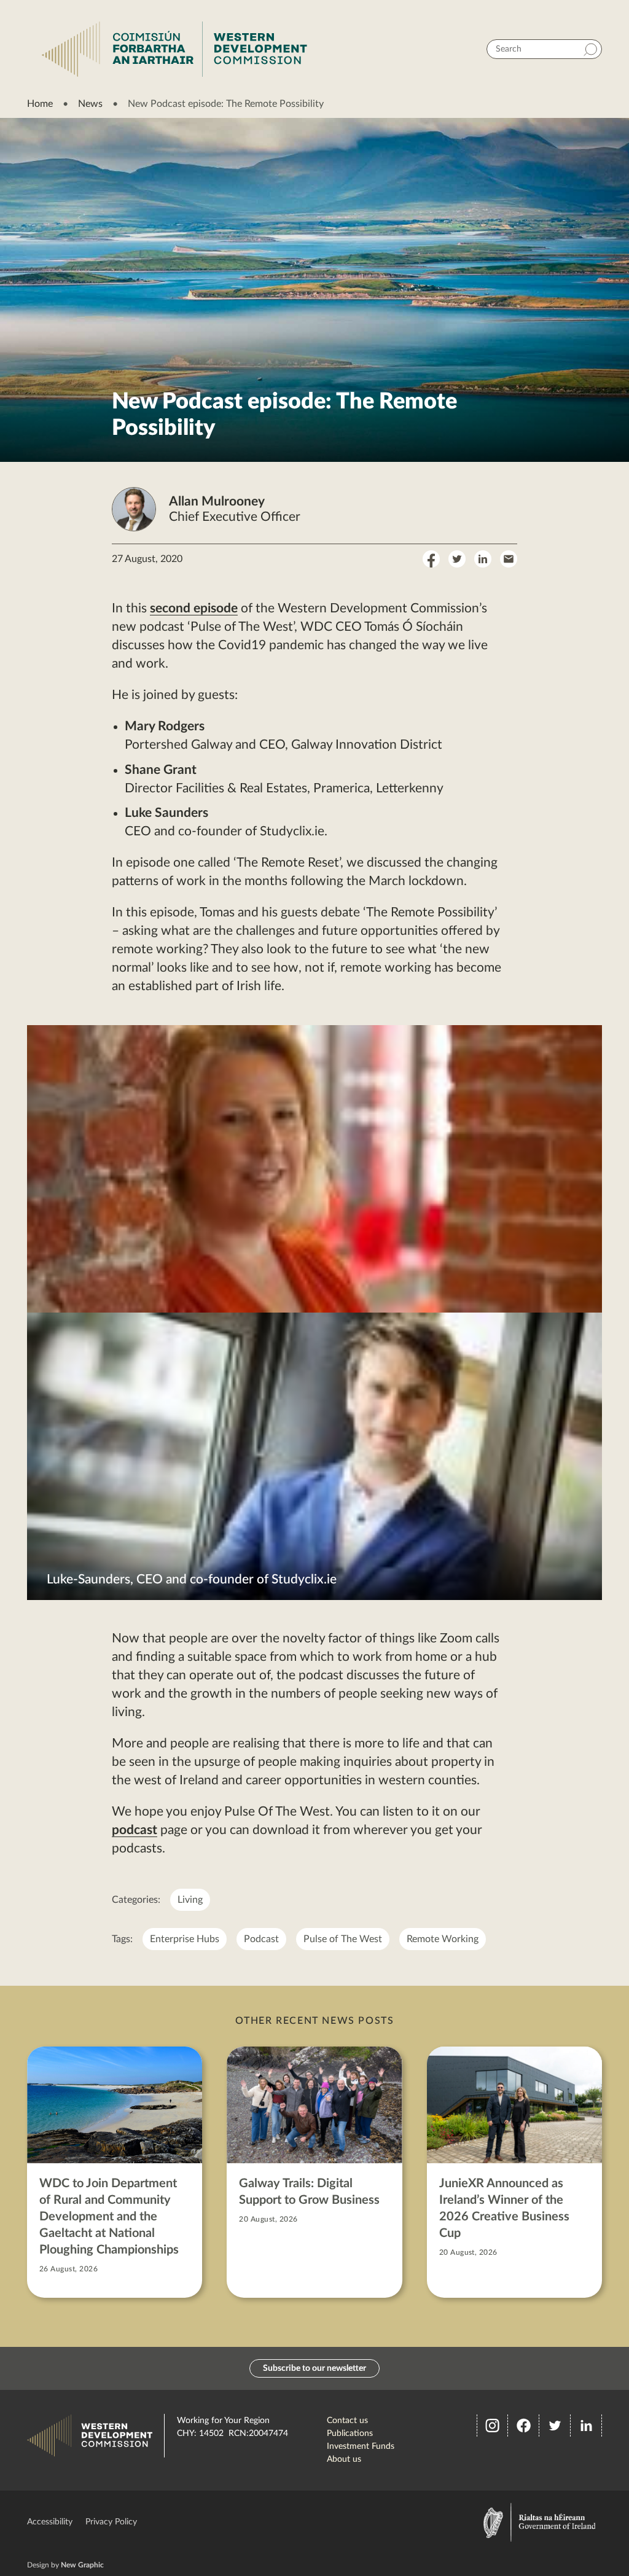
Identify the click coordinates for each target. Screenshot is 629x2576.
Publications (350, 2434)
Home (40, 104)
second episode (194, 608)
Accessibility (50, 2522)
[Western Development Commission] (174, 49)
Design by (65, 2565)
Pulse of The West (343, 1939)
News (90, 104)
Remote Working (443, 1939)
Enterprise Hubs (185, 1939)
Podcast (261, 1939)
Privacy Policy (111, 2522)
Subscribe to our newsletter (314, 2368)
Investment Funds (361, 2446)
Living (190, 1900)
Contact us (347, 2421)
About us (344, 2459)
